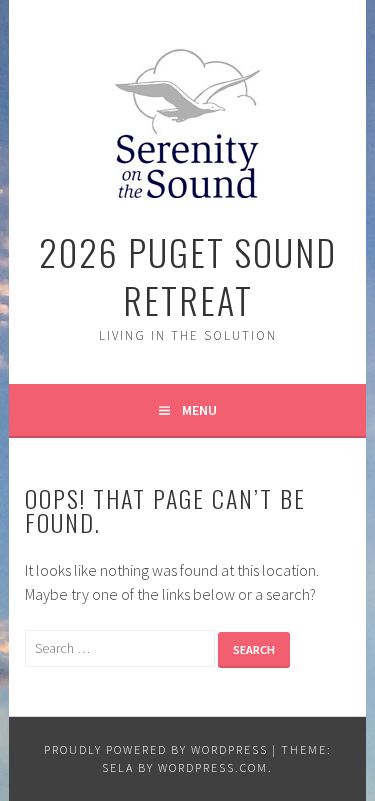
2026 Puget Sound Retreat (188, 275)
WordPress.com (213, 767)
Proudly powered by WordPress (156, 749)
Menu (199, 410)
